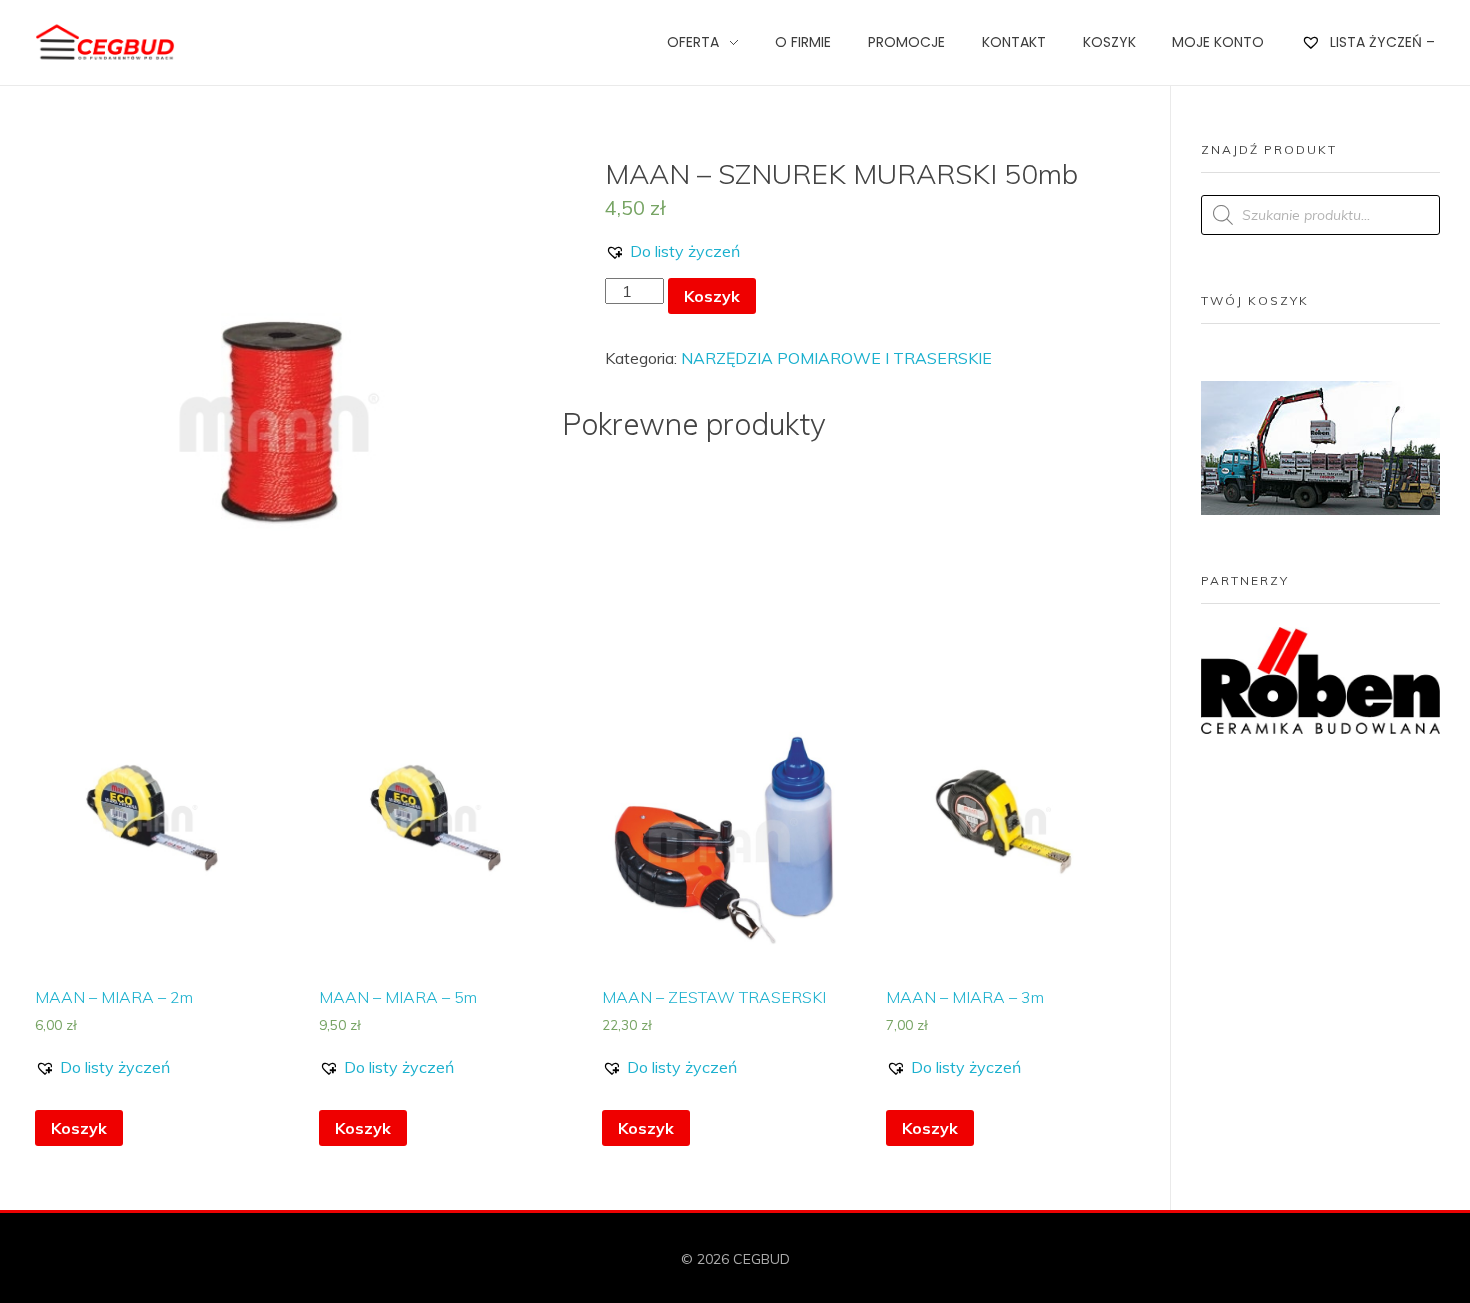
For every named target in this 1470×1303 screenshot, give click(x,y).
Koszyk (712, 296)
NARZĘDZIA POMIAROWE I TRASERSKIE (836, 358)
